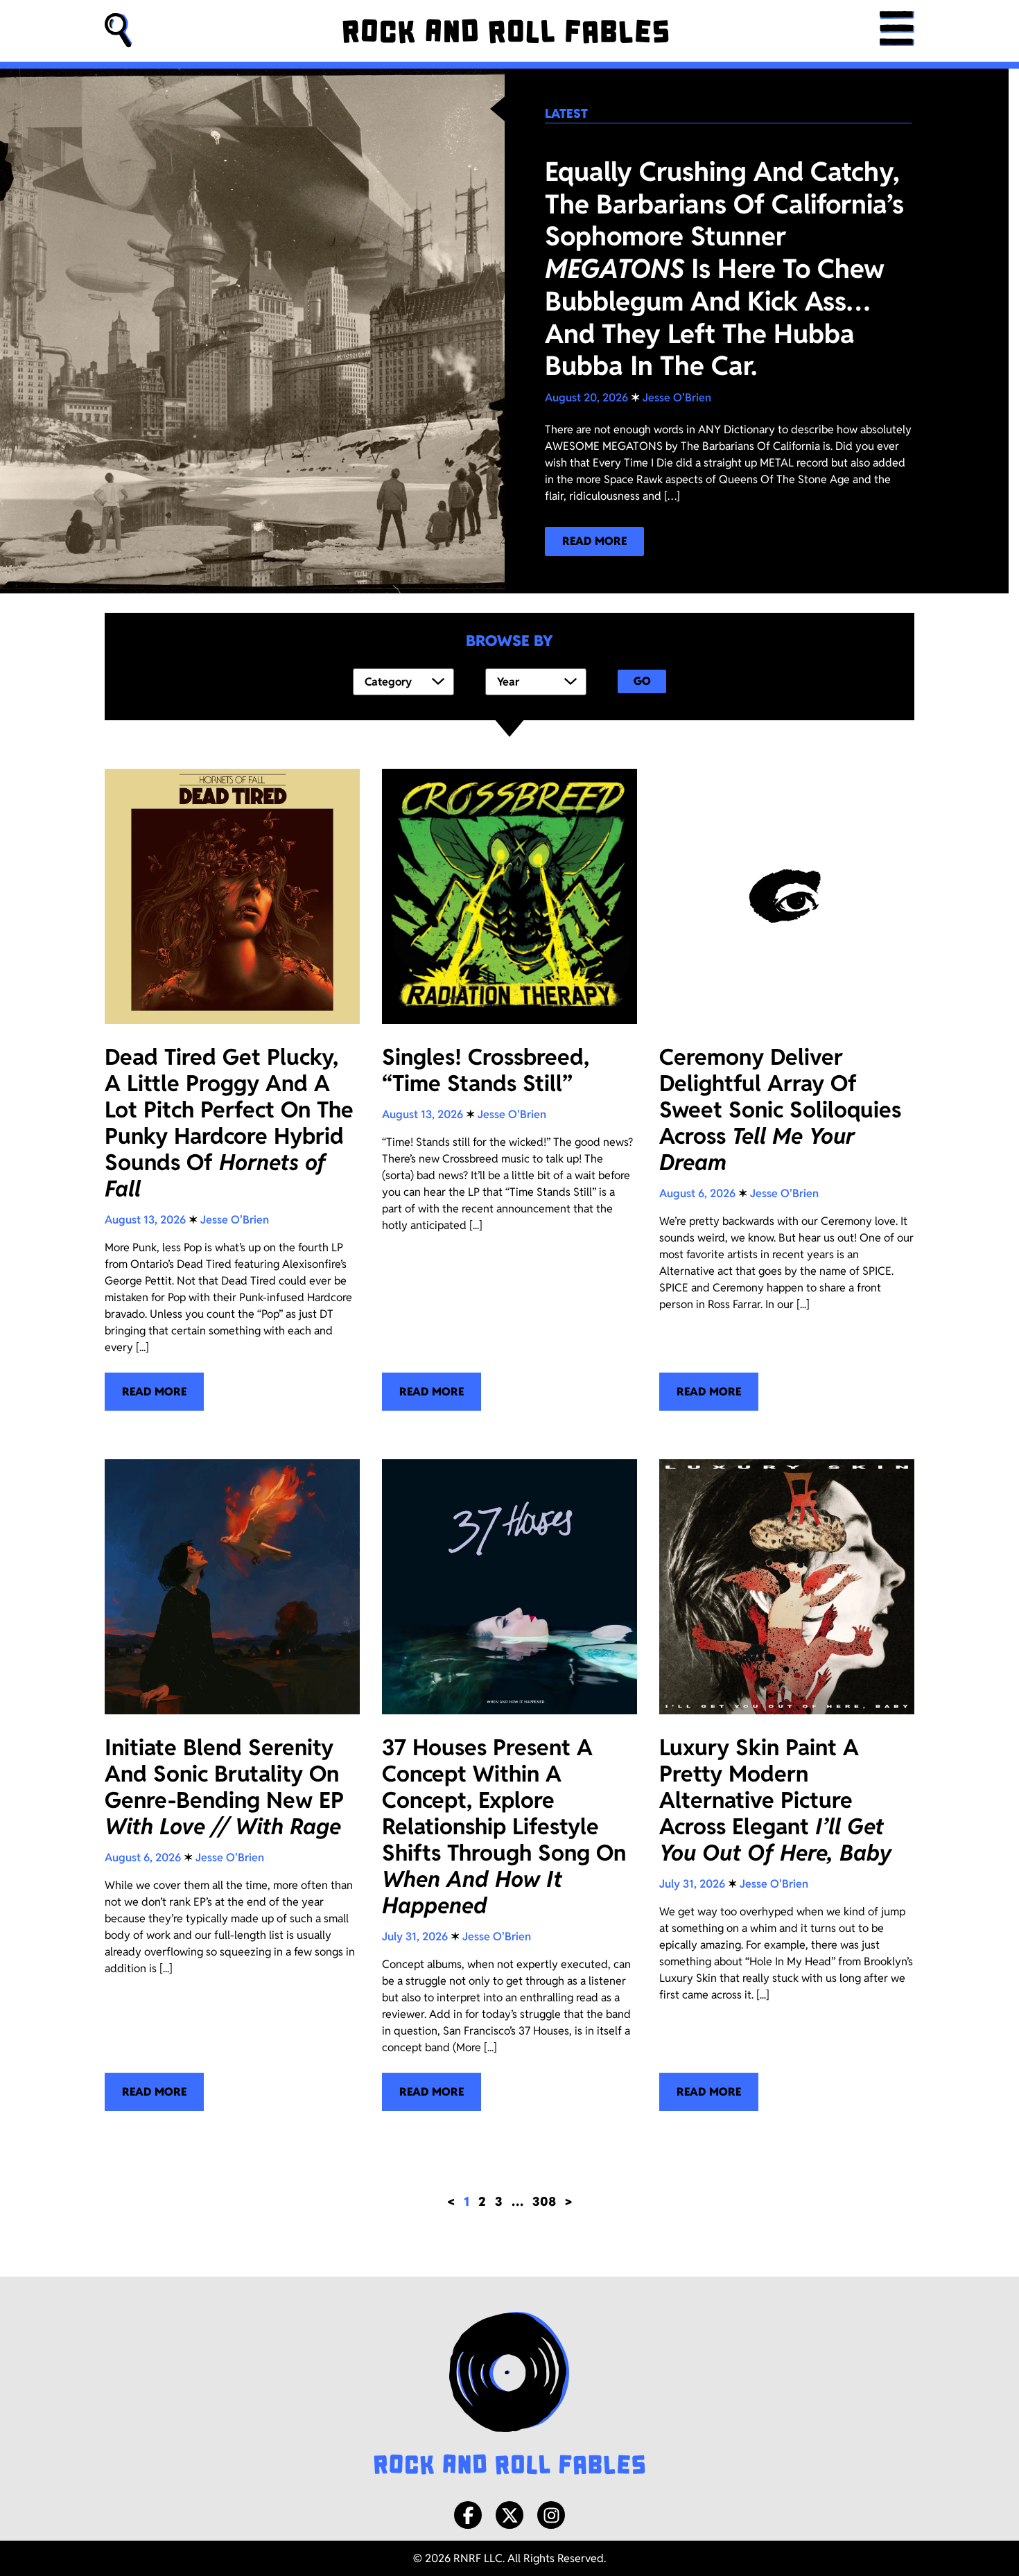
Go (642, 681)
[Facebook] (468, 2515)
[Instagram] (551, 2515)
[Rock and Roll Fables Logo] (509, 2395)
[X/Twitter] (509, 2515)
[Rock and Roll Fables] (506, 31)
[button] (119, 31)
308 (544, 2201)
